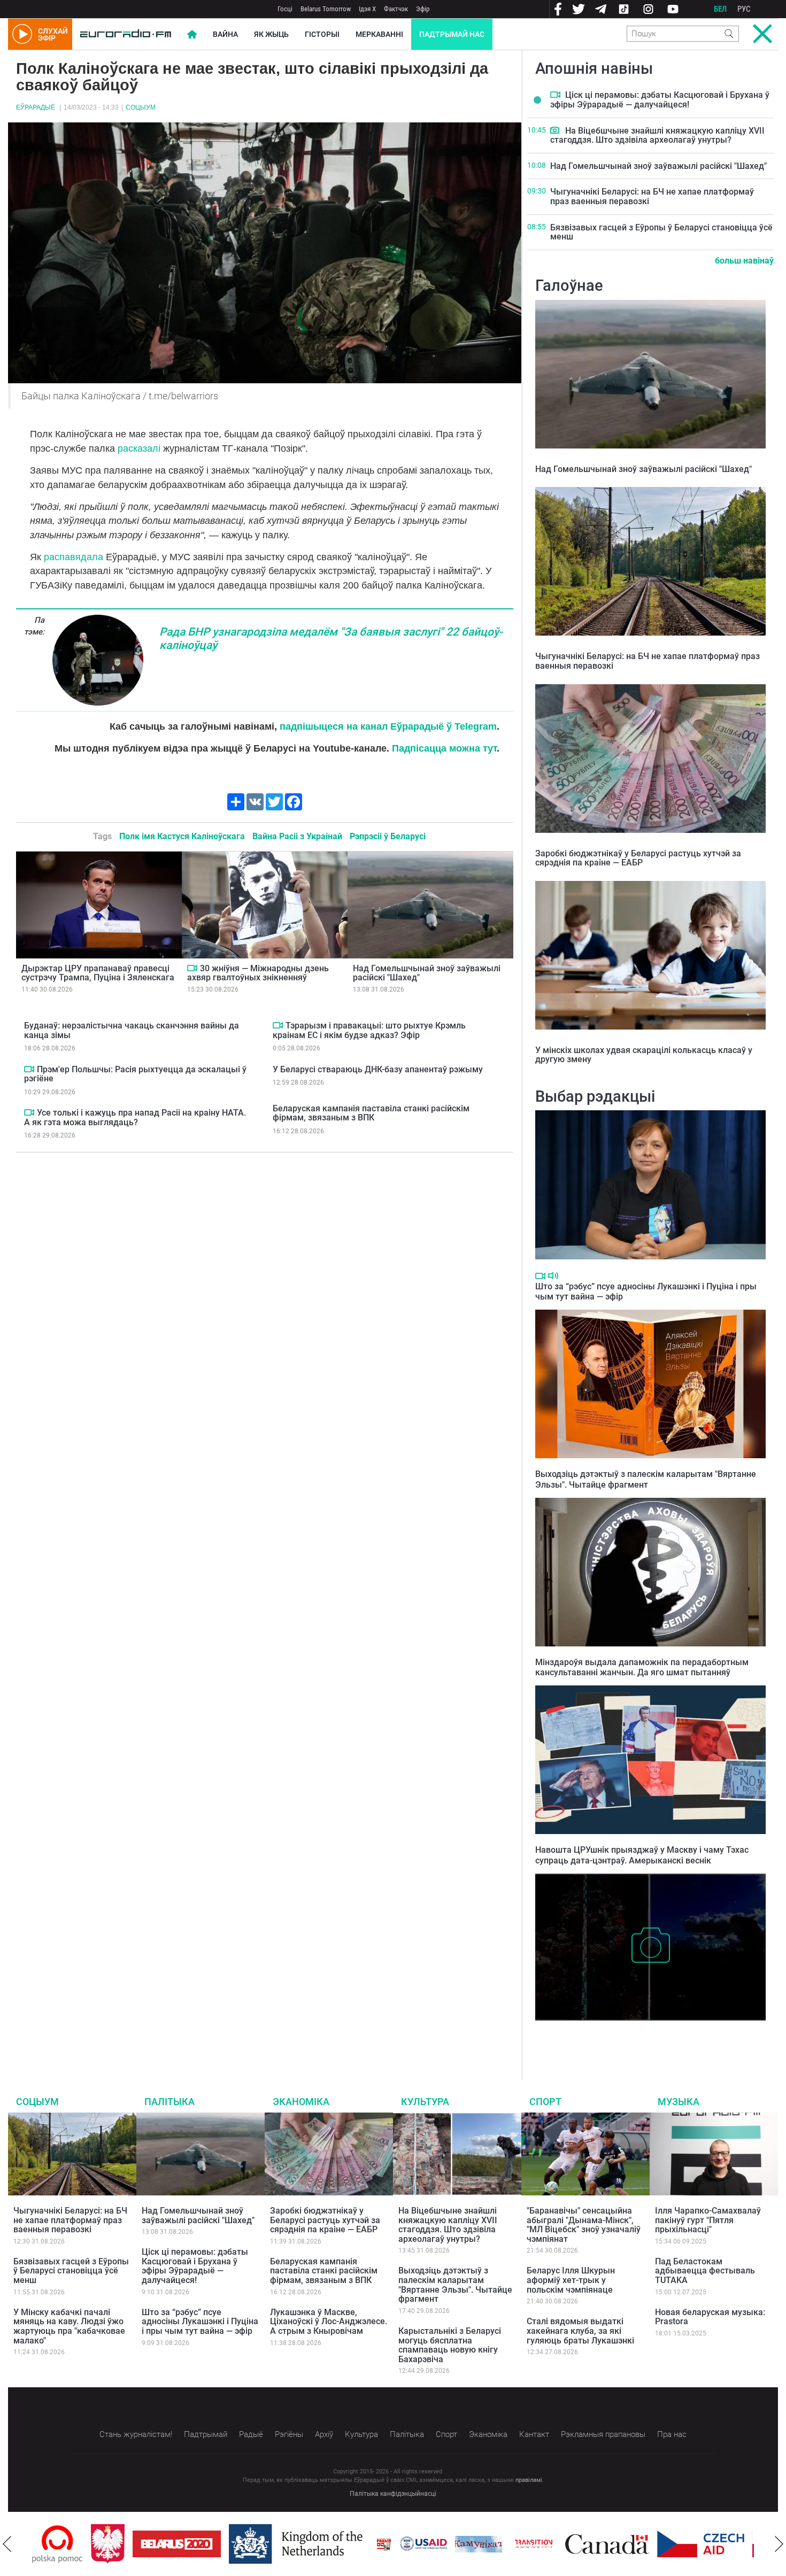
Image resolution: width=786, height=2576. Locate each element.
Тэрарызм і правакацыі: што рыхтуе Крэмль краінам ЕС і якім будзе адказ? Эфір (369, 1030)
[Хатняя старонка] (126, 34)
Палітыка (169, 2102)
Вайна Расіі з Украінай (297, 836)
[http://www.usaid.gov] (365, 2544)
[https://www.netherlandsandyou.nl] (240, 2544)
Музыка (679, 2102)
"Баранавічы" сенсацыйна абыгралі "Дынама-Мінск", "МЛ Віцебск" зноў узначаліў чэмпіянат (584, 2225)
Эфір (423, 9)
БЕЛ (720, 9)
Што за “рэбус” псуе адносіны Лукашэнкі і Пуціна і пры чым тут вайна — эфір (200, 2322)
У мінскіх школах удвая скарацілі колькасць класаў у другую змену (644, 1055)
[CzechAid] (642, 2544)
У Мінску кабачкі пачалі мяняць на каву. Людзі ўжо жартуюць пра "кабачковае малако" (69, 2326)
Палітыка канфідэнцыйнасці (393, 2494)
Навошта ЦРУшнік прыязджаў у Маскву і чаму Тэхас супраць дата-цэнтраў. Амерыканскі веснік (642, 1855)
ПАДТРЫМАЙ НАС (452, 34)
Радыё (251, 2434)
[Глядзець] (192, 968)
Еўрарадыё (36, 107)
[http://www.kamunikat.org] (420, 2544)
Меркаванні (379, 34)
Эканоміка (301, 2102)
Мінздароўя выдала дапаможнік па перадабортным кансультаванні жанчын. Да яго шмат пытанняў (642, 1667)
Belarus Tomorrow (326, 9)
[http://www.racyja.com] (325, 2544)
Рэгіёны (289, 2434)
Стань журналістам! (136, 2434)
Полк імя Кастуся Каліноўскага (182, 836)
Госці (285, 9)
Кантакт (534, 2434)
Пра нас (672, 2434)
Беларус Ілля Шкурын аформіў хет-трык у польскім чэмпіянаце (571, 2280)
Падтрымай (206, 2434)
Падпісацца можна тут (444, 748)
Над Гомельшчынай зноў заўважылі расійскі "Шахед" (427, 973)
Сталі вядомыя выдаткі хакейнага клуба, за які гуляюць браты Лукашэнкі (580, 2331)
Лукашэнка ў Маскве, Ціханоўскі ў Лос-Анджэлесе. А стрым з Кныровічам (329, 2322)
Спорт (545, 2102)
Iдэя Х (367, 9)
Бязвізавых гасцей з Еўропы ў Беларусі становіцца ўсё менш (661, 232)
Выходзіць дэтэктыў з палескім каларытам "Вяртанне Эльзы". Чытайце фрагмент (646, 1479)
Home (192, 34)
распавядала (74, 557)
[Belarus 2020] (118, 2544)
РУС (744, 9)
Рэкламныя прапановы (603, 2434)
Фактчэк (396, 9)
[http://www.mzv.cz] (475, 2544)
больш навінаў (744, 261)
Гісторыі (322, 34)
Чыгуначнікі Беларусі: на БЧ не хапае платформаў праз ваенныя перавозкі (652, 196)
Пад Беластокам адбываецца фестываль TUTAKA (705, 2271)
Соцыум (141, 107)
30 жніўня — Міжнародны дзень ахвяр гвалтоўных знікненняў (258, 973)
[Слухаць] (553, 1276)
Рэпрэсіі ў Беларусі (388, 836)
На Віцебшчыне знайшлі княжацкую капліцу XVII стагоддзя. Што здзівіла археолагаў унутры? (657, 136)
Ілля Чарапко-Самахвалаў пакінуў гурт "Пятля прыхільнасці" (708, 2220)
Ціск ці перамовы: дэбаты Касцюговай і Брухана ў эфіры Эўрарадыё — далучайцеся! (660, 100)
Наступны (779, 2544)
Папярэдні (7, 2544)
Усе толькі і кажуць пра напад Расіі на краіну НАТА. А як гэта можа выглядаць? (135, 1117)
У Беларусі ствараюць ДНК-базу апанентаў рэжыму (378, 1069)
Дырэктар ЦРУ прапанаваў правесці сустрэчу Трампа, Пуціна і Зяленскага (98, 973)
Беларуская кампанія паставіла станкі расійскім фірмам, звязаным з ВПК (371, 1113)
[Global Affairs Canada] (548, 2544)
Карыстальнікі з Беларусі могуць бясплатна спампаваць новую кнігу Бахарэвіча (450, 2345)
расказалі (139, 448)
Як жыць (271, 34)
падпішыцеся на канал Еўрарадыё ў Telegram (388, 726)
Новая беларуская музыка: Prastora (710, 2317)
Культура (425, 2102)
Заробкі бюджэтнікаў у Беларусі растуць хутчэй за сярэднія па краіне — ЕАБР (638, 858)
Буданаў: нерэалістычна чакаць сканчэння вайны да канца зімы (132, 1030)
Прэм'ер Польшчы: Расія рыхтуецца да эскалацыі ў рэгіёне (135, 1074)
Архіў (324, 2434)
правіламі (529, 2480)
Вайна (225, 34)
